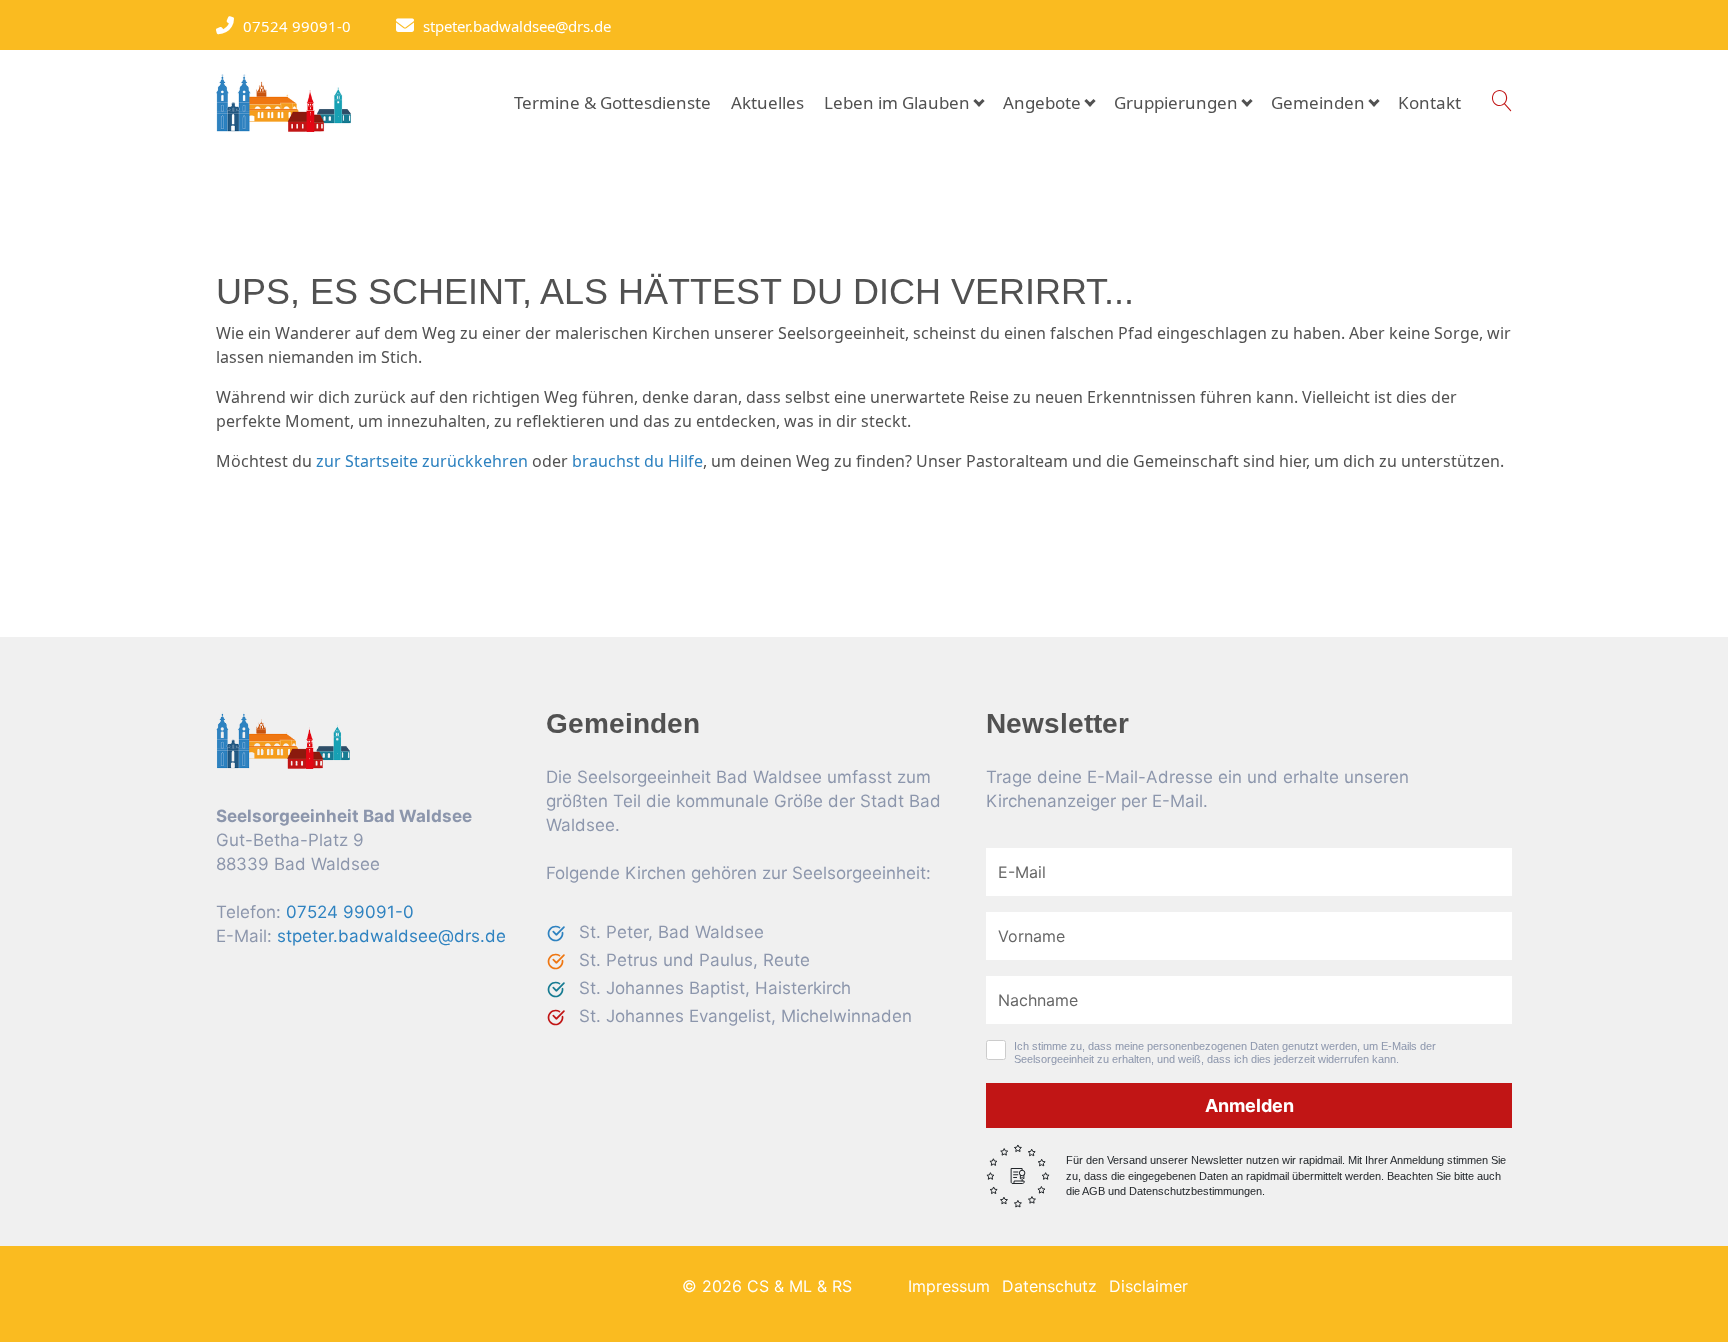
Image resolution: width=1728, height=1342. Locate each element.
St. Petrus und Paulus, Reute (694, 960)
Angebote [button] (1042, 102)
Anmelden (1249, 1105)
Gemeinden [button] (1318, 102)
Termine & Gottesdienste (612, 102)
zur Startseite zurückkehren (422, 461)
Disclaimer (1148, 1286)
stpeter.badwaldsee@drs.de (512, 26)
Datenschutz (1049, 1286)
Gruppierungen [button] (1176, 102)
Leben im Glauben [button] (897, 102)
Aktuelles (767, 102)
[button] (1501, 102)
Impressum (949, 1286)
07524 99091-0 (292, 26)
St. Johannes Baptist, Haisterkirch (715, 988)
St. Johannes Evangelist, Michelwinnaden (745, 1016)
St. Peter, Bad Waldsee (671, 932)
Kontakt (1429, 102)
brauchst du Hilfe (637, 461)
